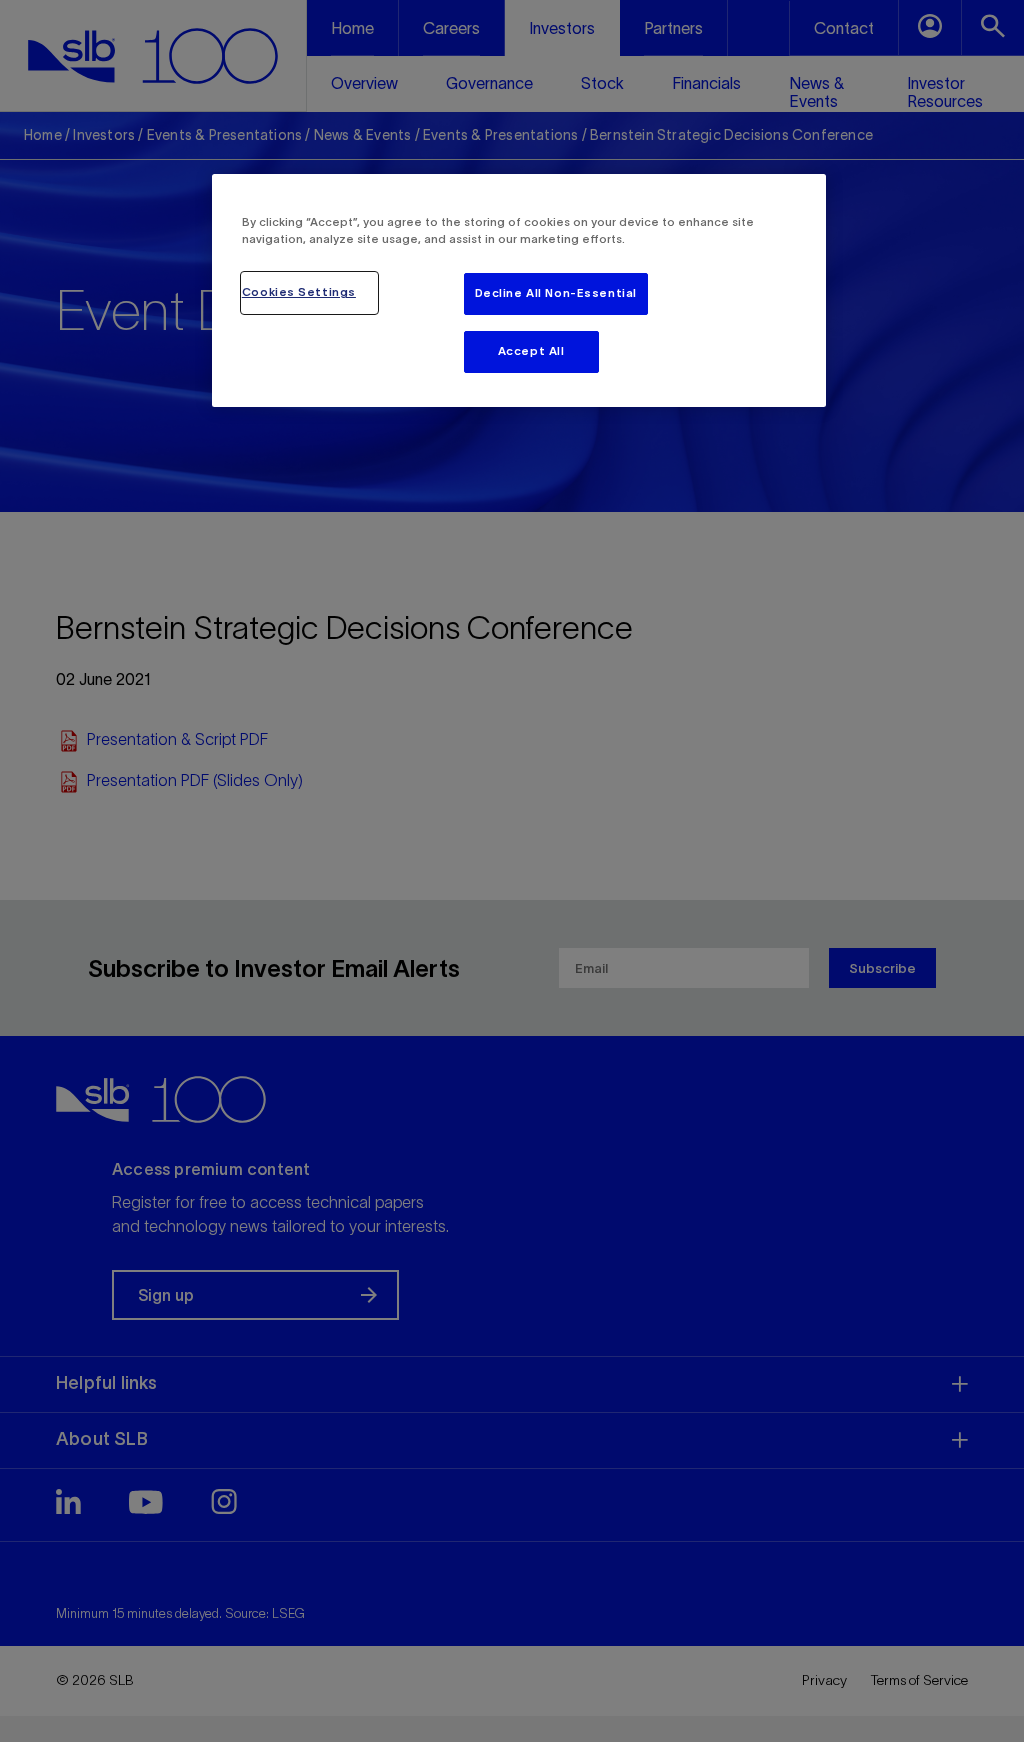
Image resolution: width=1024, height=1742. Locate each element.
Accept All (531, 351)
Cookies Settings (299, 292)
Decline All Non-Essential (556, 293)
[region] (519, 290)
